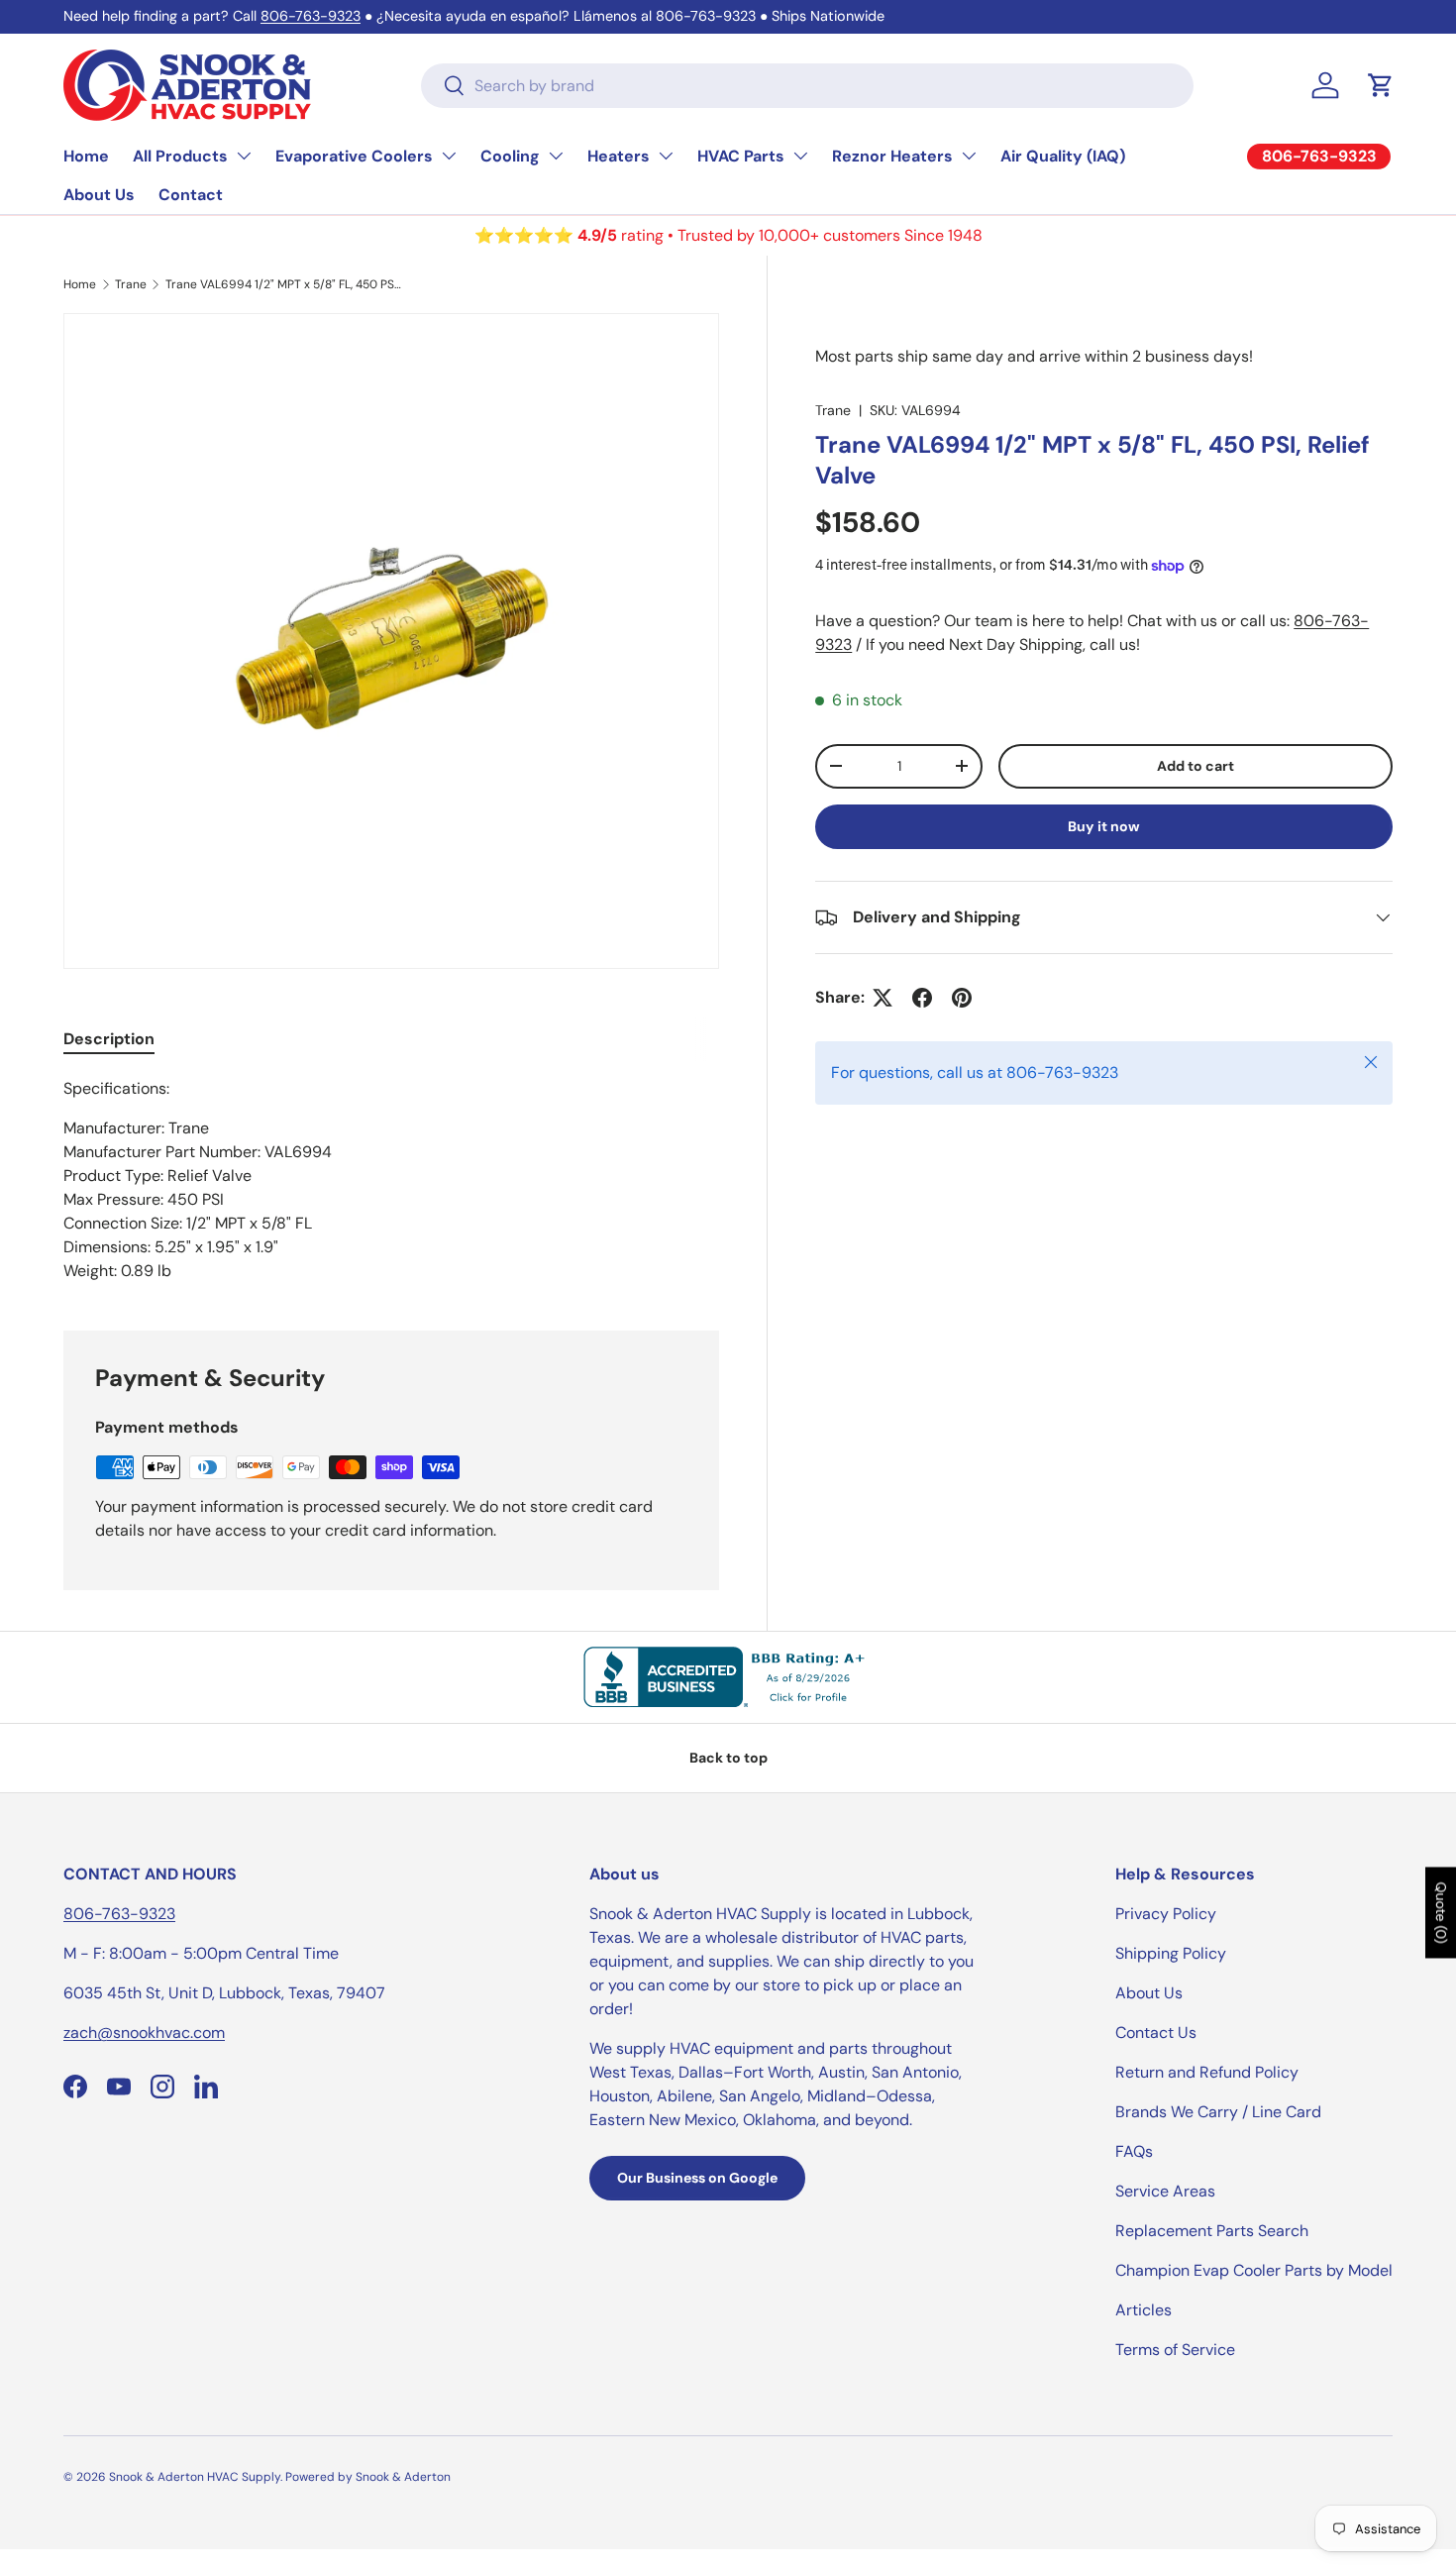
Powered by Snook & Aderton (368, 2477)
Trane (131, 284)
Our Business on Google (697, 2178)
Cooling (510, 156)
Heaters (619, 156)
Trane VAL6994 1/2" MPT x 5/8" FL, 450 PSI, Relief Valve (284, 284)
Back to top (728, 1758)
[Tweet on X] (883, 998)
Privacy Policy (1166, 1914)
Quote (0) (1441, 1913)
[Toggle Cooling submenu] (556, 156)
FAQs (1134, 2151)
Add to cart (1196, 766)
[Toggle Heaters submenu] (666, 156)
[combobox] (807, 86)
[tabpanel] (391, 1180)
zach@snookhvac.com (144, 2033)
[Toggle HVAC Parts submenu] (800, 156)
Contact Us (1156, 2033)
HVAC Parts (741, 156)
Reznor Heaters (892, 156)
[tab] (109, 1039)
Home (86, 156)
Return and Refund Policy (1207, 2072)
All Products (180, 156)
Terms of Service (1175, 2350)
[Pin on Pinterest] (962, 998)
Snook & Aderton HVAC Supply (195, 2477)
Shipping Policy (1171, 1953)
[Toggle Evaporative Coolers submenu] (449, 156)
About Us (99, 195)
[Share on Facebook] (922, 998)
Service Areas (1165, 2191)
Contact (191, 195)
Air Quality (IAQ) (1063, 156)
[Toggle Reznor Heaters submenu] (969, 156)
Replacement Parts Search (1212, 2231)
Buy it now (1104, 826)
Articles (1144, 2310)
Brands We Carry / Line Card (1218, 2112)
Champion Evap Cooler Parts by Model (1254, 2270)
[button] (1381, 85)
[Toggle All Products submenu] (244, 156)
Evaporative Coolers (354, 156)
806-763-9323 (311, 16)
